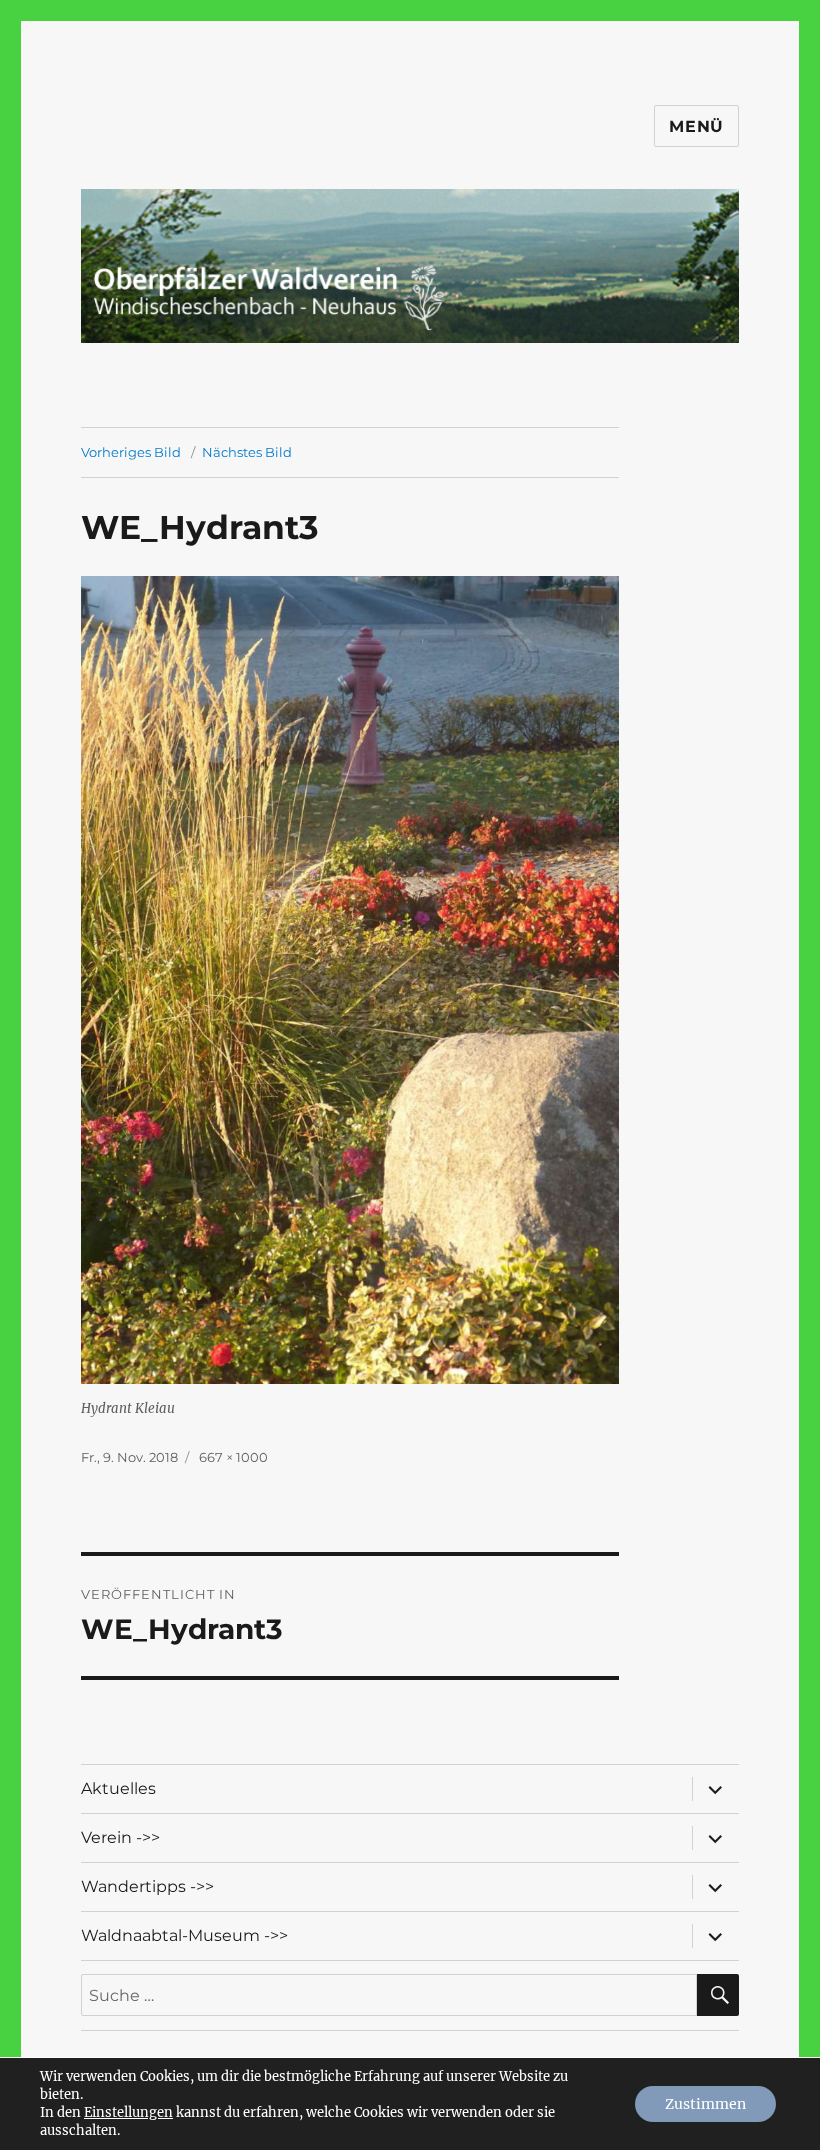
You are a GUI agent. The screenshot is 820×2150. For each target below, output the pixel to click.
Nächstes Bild (247, 452)
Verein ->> (120, 1837)
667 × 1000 (233, 1457)
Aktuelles (118, 1788)
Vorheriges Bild (131, 452)
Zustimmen (705, 2104)
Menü (696, 126)
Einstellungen (128, 2112)
